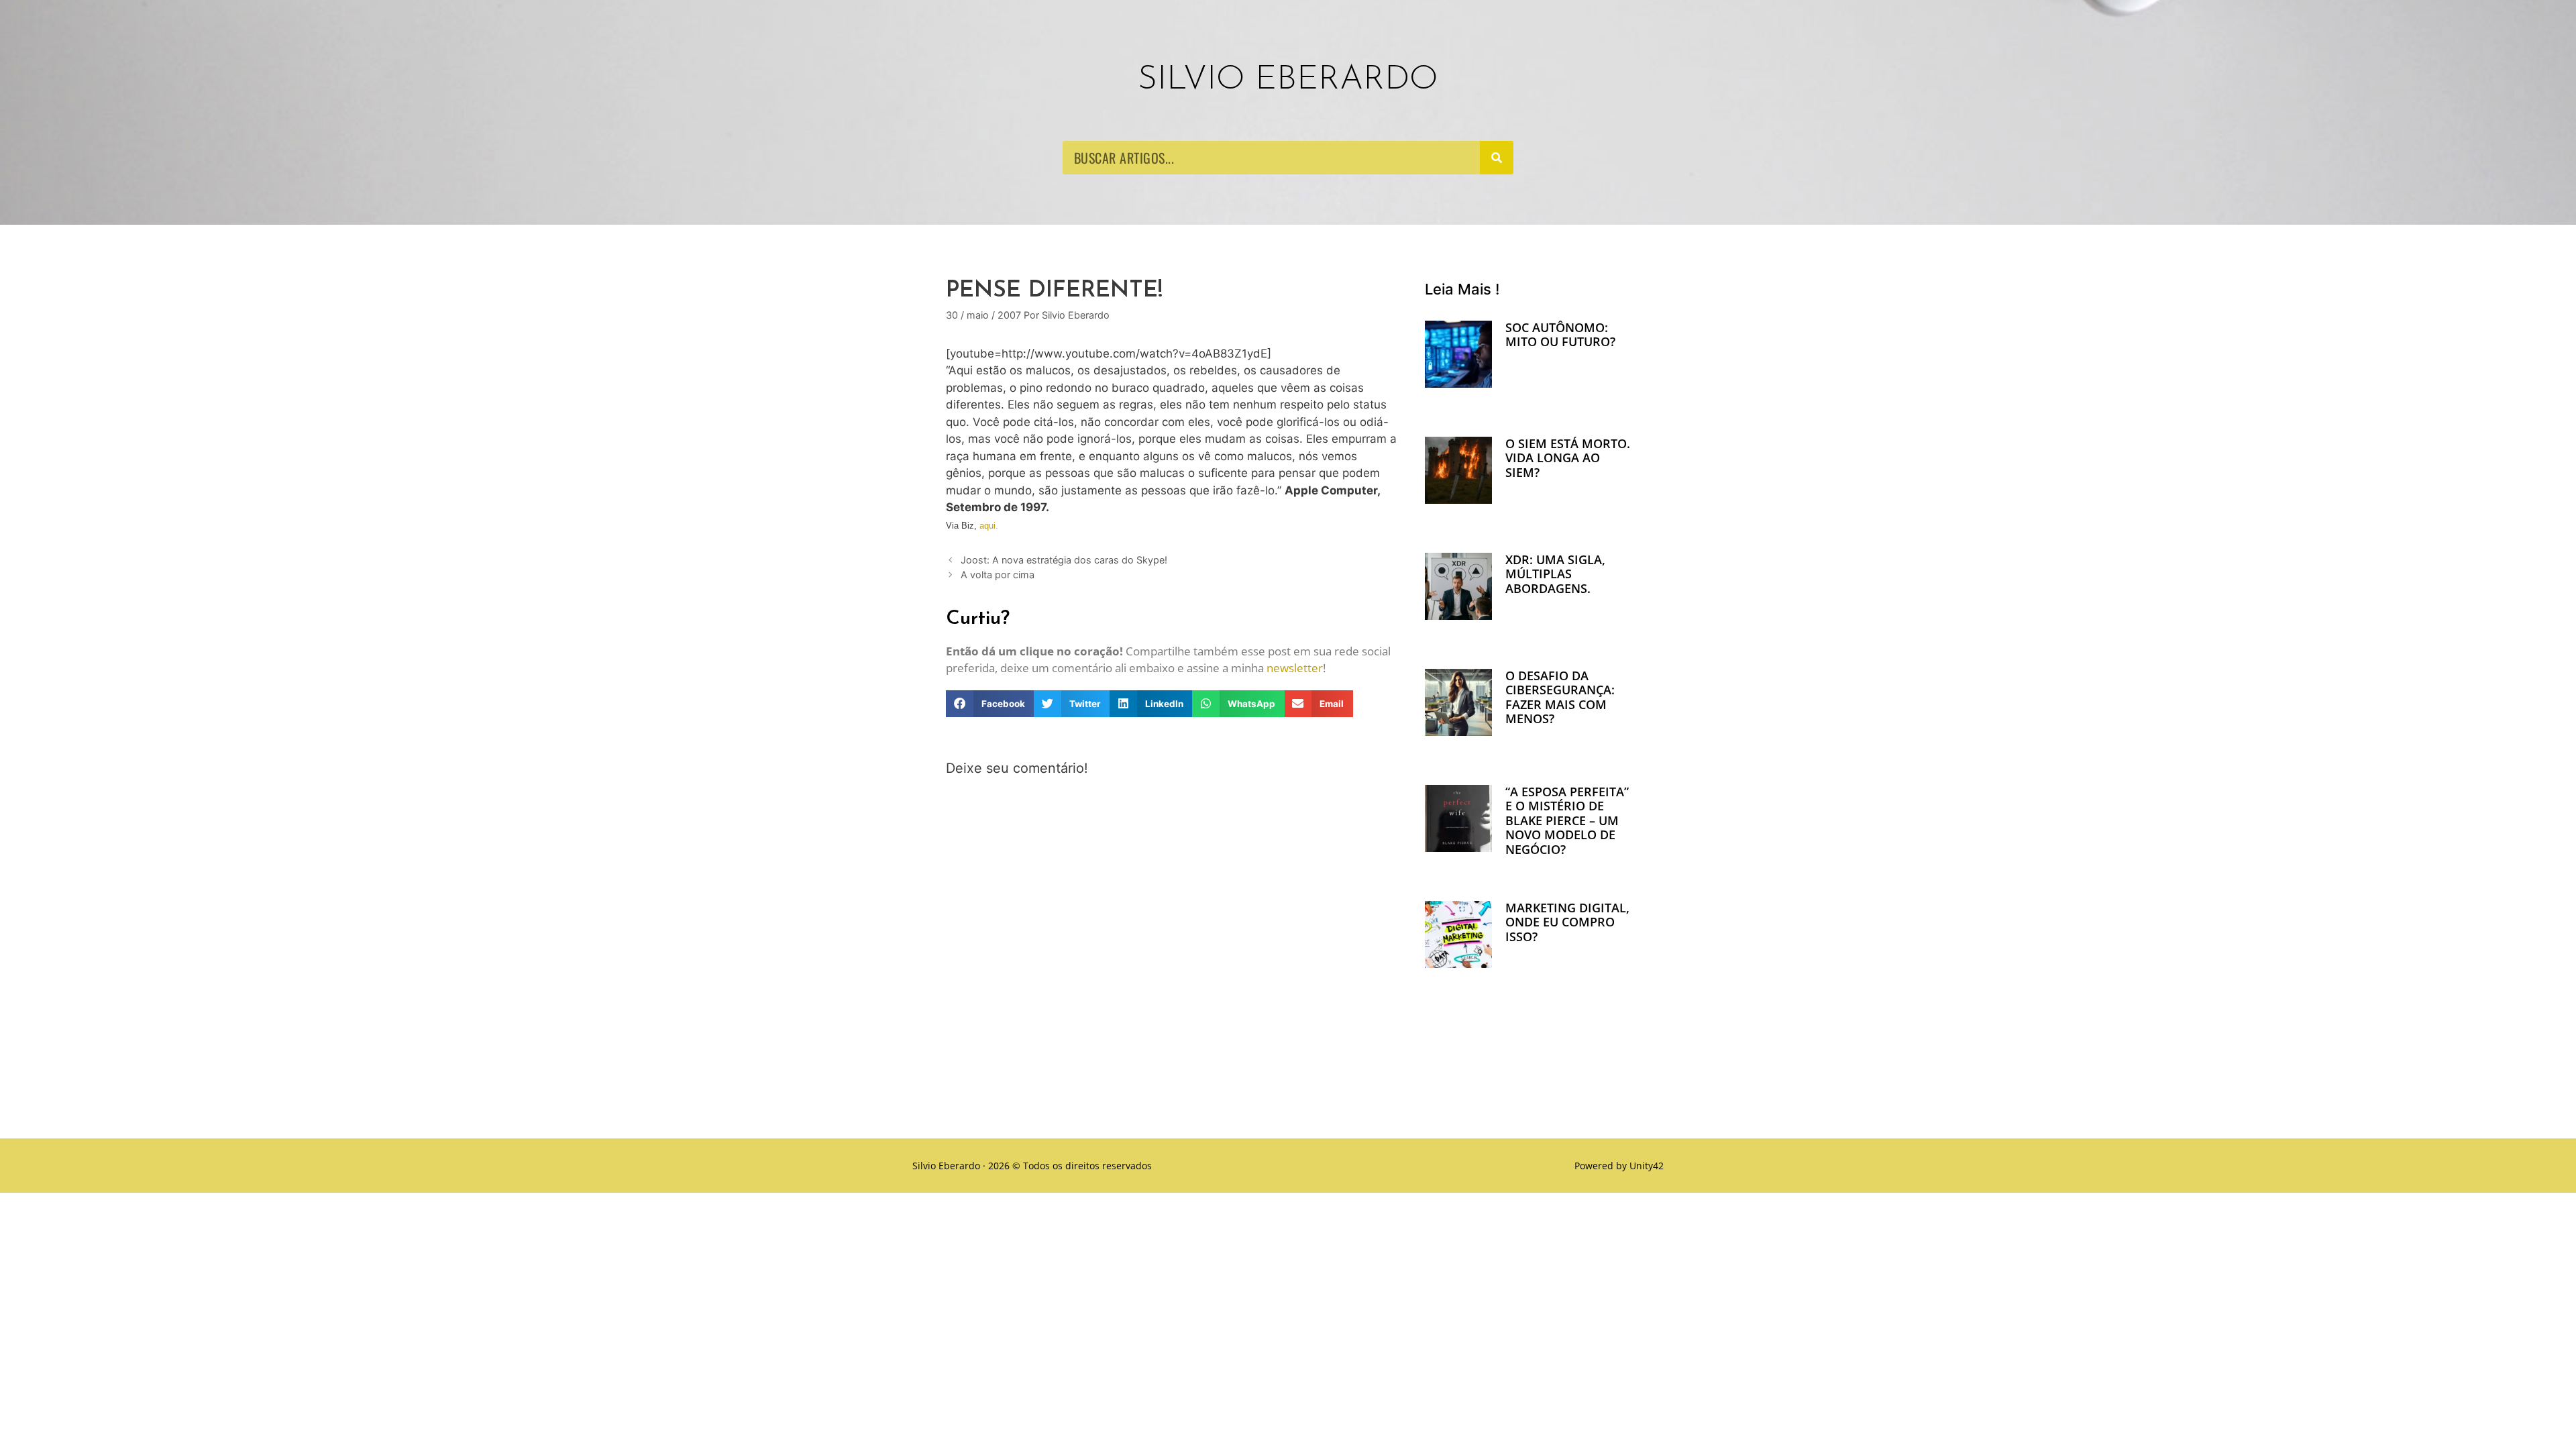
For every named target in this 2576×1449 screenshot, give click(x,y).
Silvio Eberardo (1288, 80)
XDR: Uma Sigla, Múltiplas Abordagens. (1555, 574)
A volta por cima (998, 575)
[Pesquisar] (1497, 158)
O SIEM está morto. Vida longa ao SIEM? (1568, 458)
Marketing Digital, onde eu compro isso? (1567, 922)
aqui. (989, 526)
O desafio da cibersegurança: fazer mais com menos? (1560, 697)
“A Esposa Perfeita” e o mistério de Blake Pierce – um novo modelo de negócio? (1567, 820)
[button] (990, 704)
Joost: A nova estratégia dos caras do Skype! (1064, 560)
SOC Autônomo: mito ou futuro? (1560, 335)
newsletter (1295, 668)
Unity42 (1647, 1166)
